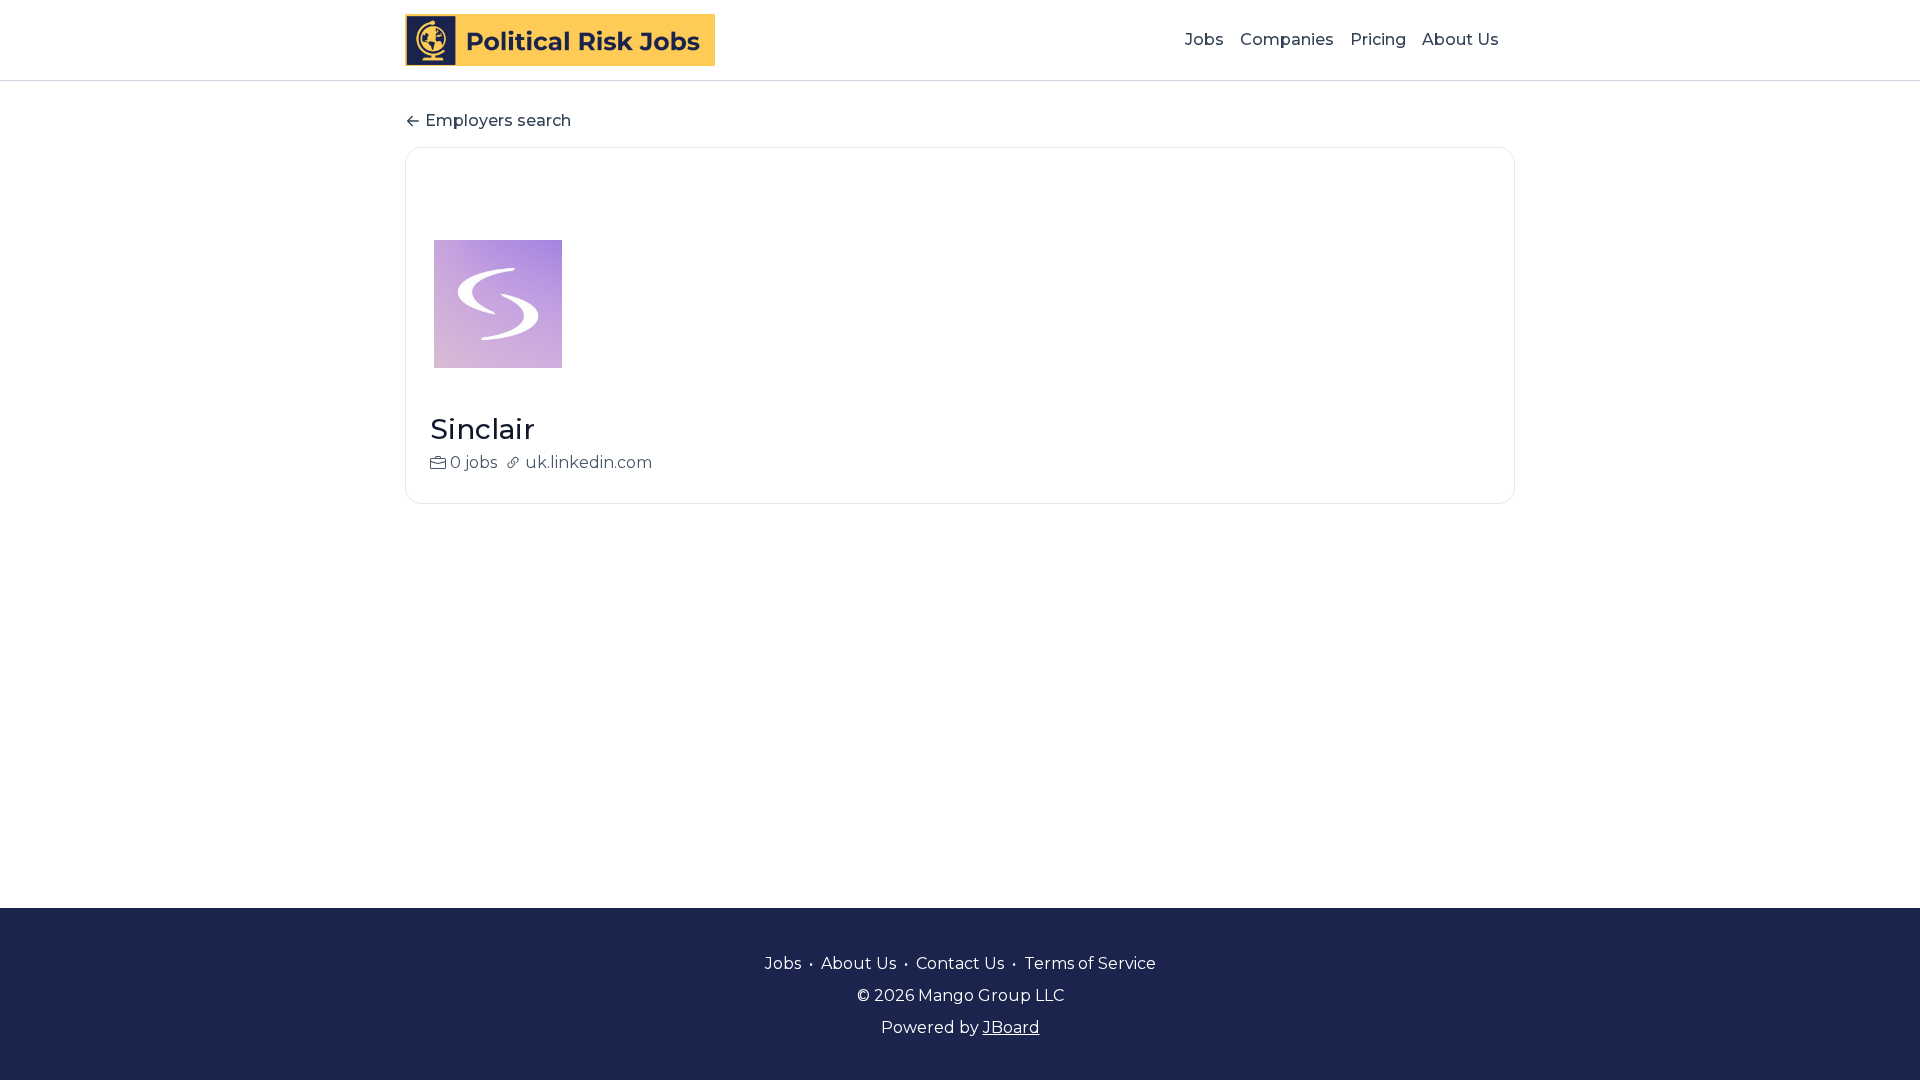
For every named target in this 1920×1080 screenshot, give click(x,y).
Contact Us (960, 963)
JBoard (1011, 1027)
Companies (1287, 39)
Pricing (1378, 39)
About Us (1460, 39)
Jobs (1204, 39)
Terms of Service (1090, 963)
